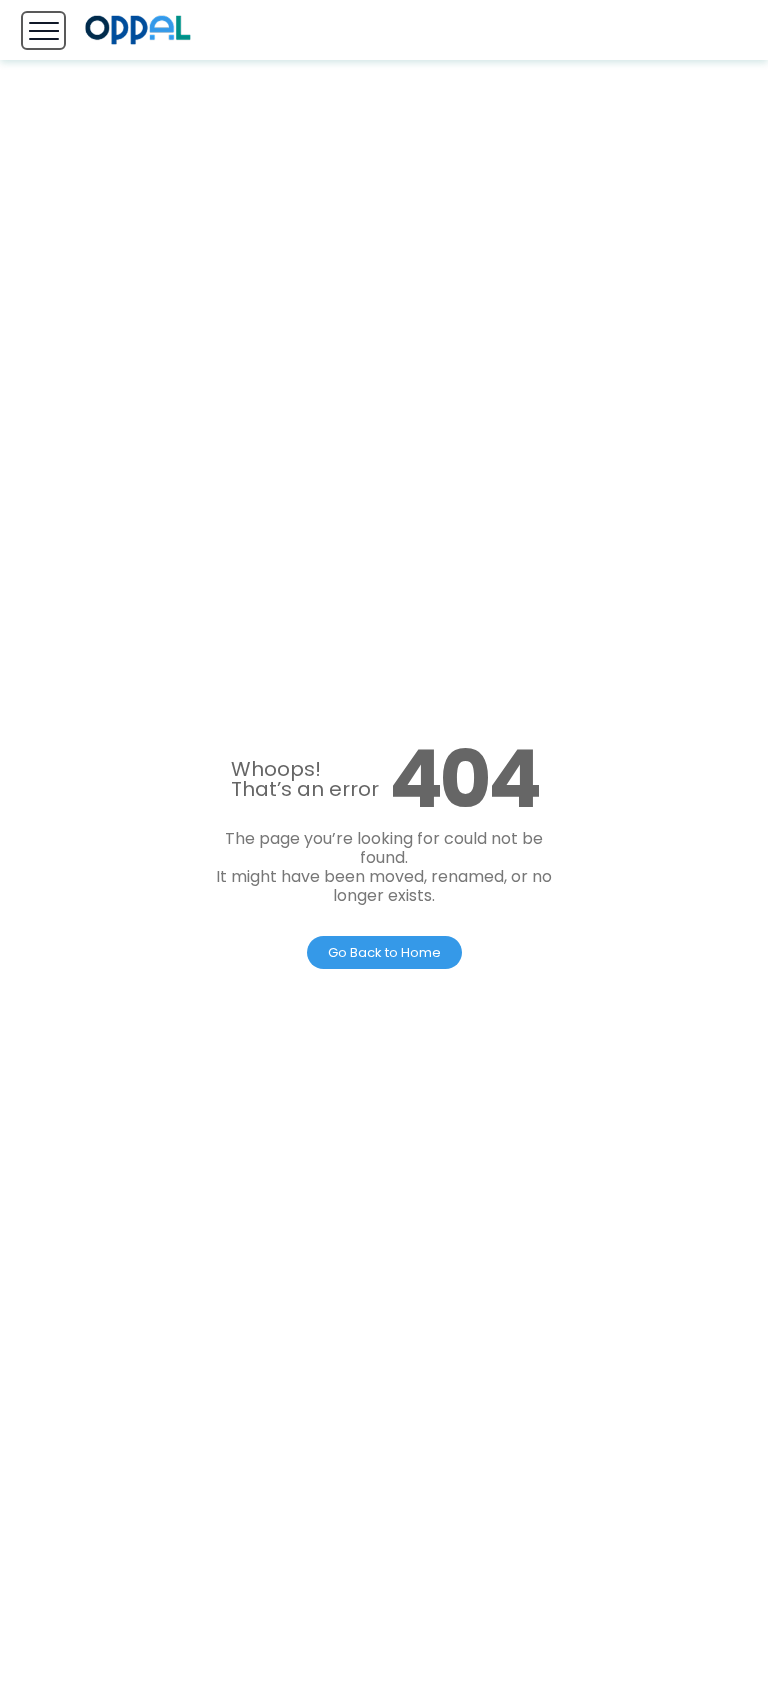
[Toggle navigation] (43, 30)
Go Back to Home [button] (384, 952)
